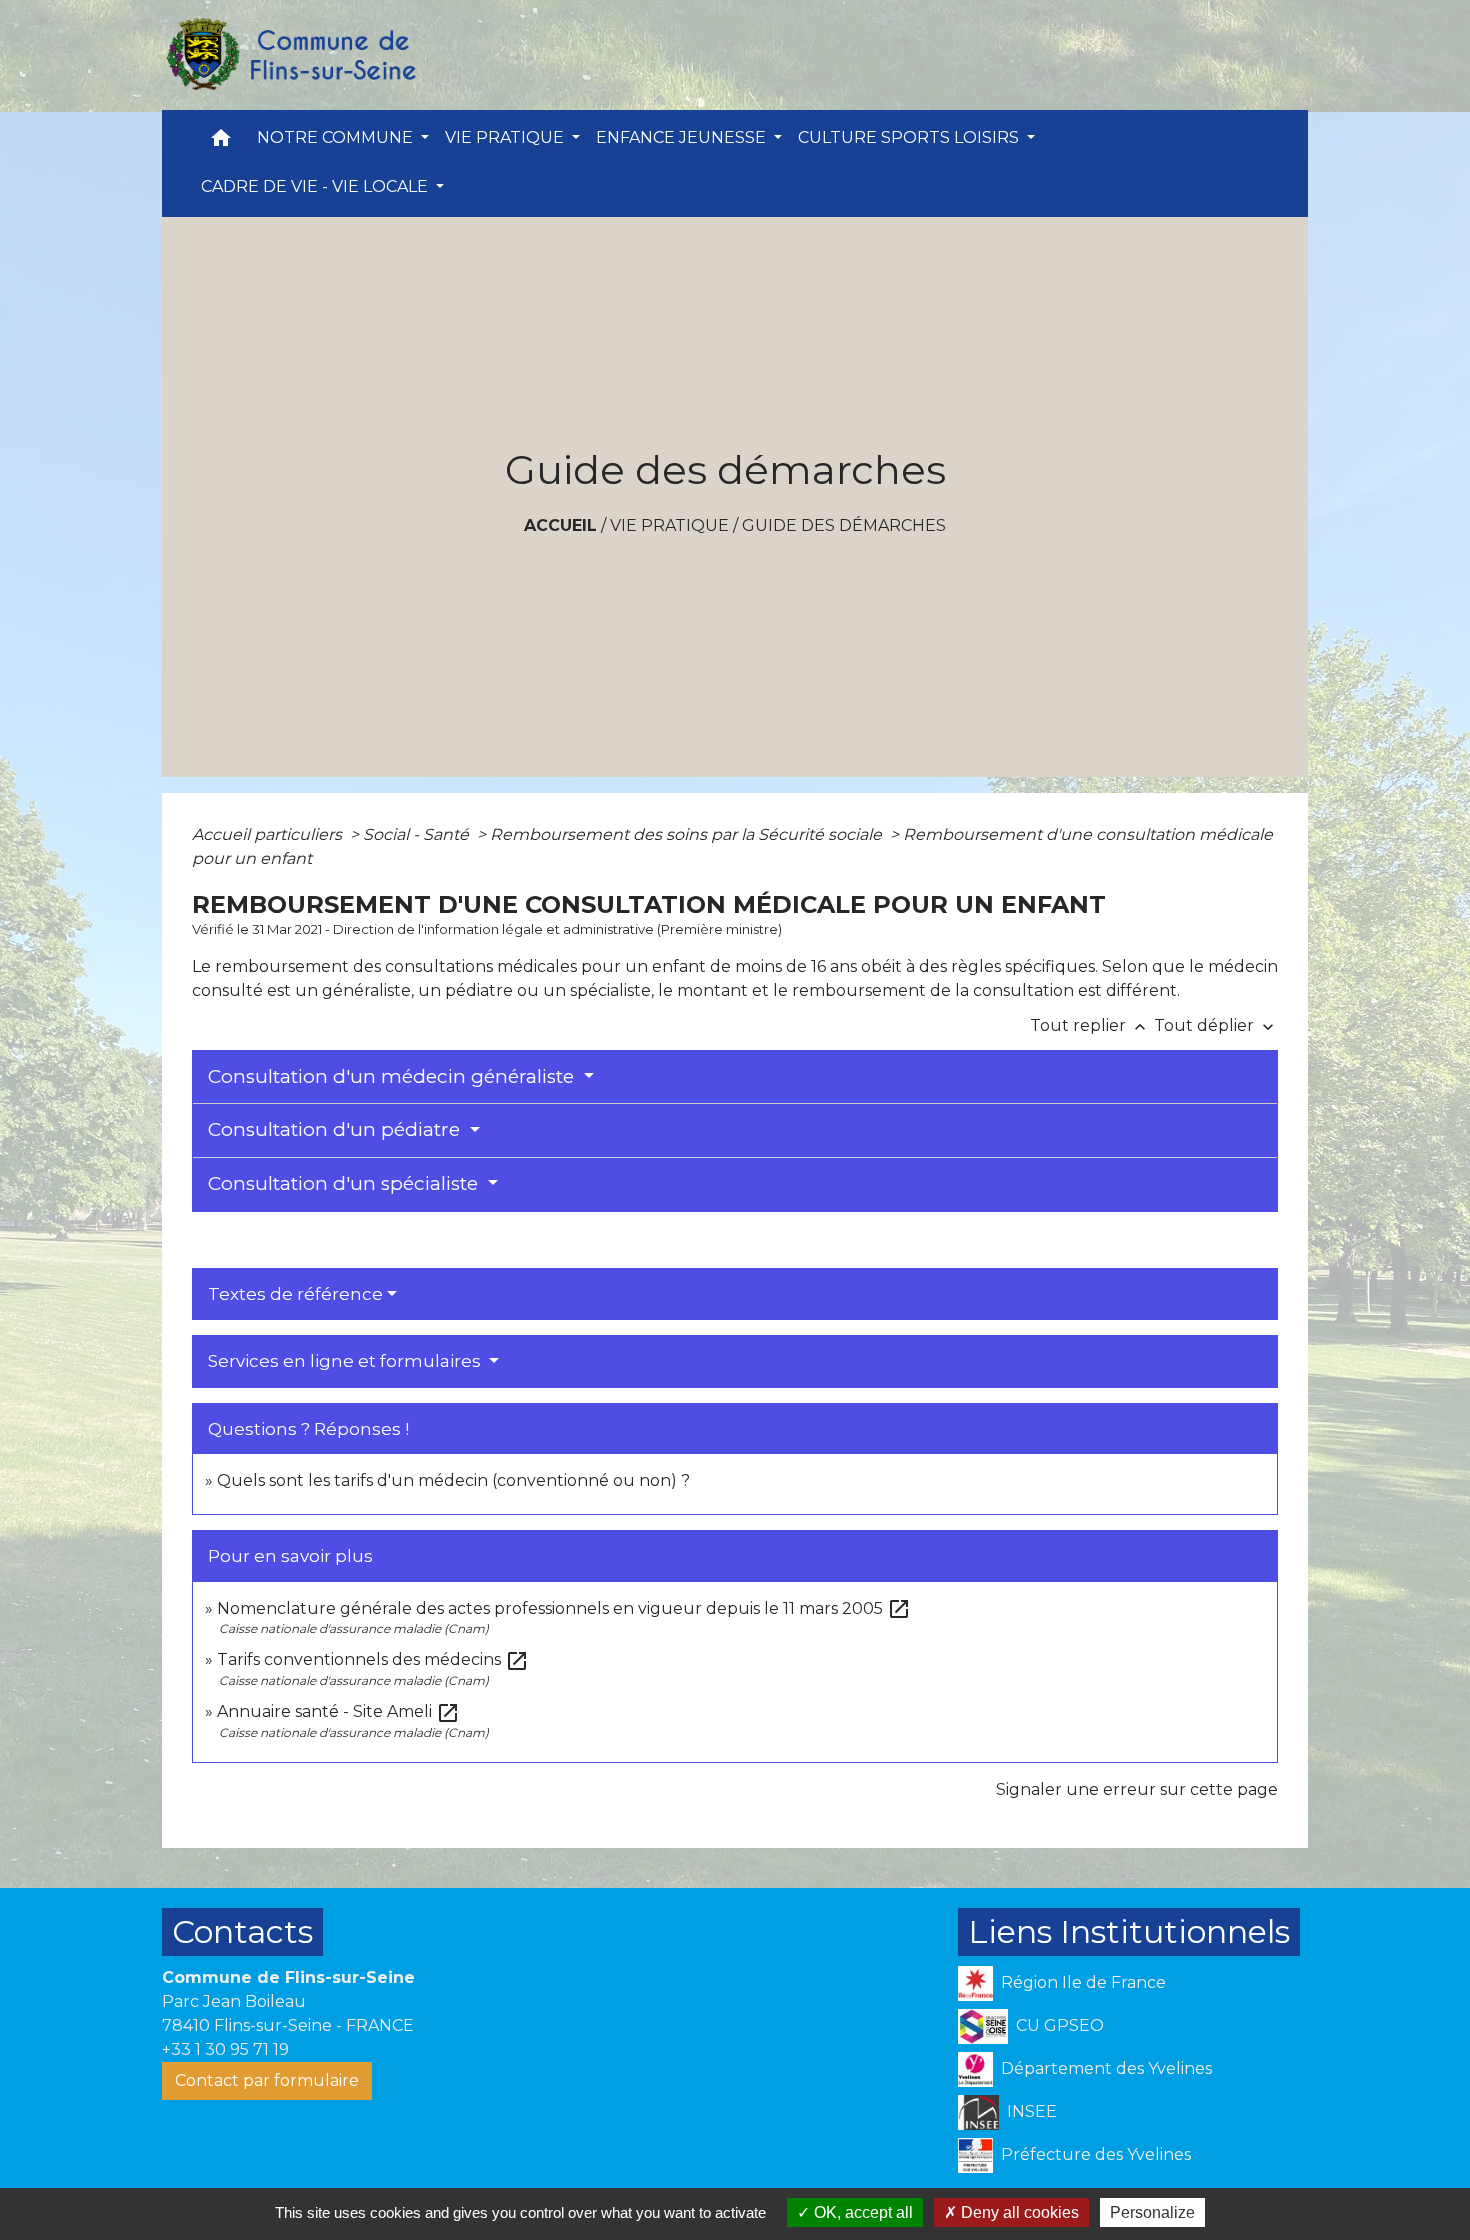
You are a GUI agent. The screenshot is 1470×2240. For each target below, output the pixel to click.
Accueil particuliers (269, 834)
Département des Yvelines (1106, 2068)
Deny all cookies (1018, 2212)
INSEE (1032, 2111)
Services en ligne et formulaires (346, 1361)
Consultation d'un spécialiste (345, 1183)
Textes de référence (295, 1294)
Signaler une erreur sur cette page (1137, 1789)
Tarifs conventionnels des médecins (373, 1659)
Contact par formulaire (267, 2080)
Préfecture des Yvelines (1096, 2154)
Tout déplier (1216, 1025)
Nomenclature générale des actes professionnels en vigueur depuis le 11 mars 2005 (564, 1608)
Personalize (1152, 2212)
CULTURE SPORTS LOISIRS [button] (910, 137)
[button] (221, 142)
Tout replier (1090, 1025)
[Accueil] (290, 55)
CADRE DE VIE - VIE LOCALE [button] (316, 186)
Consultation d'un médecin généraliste (393, 1076)
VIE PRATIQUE (669, 525)
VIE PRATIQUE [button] (506, 137)
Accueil (560, 525)
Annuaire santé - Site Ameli (338, 1711)
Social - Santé (418, 834)
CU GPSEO (1060, 2025)
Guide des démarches (844, 525)
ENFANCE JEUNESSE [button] (683, 137)
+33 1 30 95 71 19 (225, 2049)
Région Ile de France (1083, 1982)
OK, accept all (861, 2212)
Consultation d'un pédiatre (336, 1129)
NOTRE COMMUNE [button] (337, 137)
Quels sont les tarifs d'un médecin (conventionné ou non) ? (453, 1480)
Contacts (242, 1931)
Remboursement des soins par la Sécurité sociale (688, 834)
